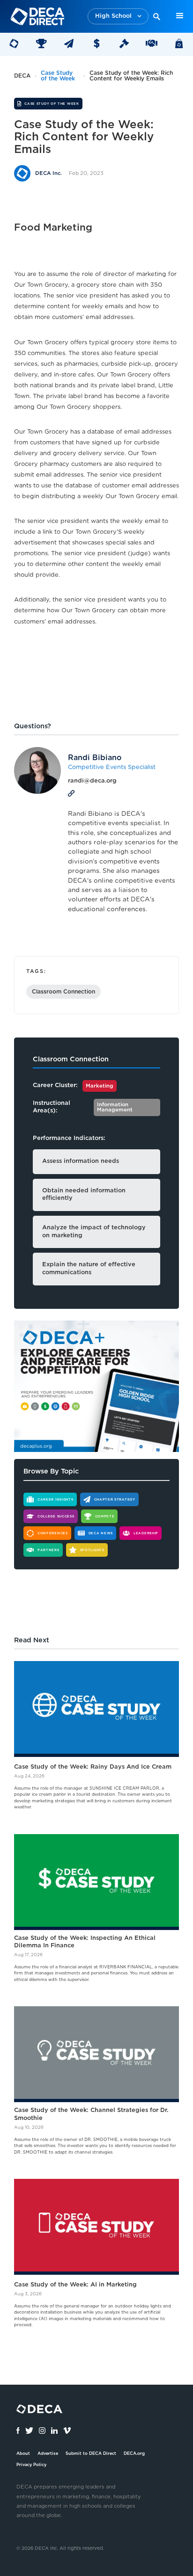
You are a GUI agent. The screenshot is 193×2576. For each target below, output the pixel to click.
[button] (118, 17)
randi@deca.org (92, 781)
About (23, 2454)
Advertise (48, 2454)
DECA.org (134, 2454)
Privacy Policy (31, 2465)
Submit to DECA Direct (91, 2454)
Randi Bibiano (95, 758)
